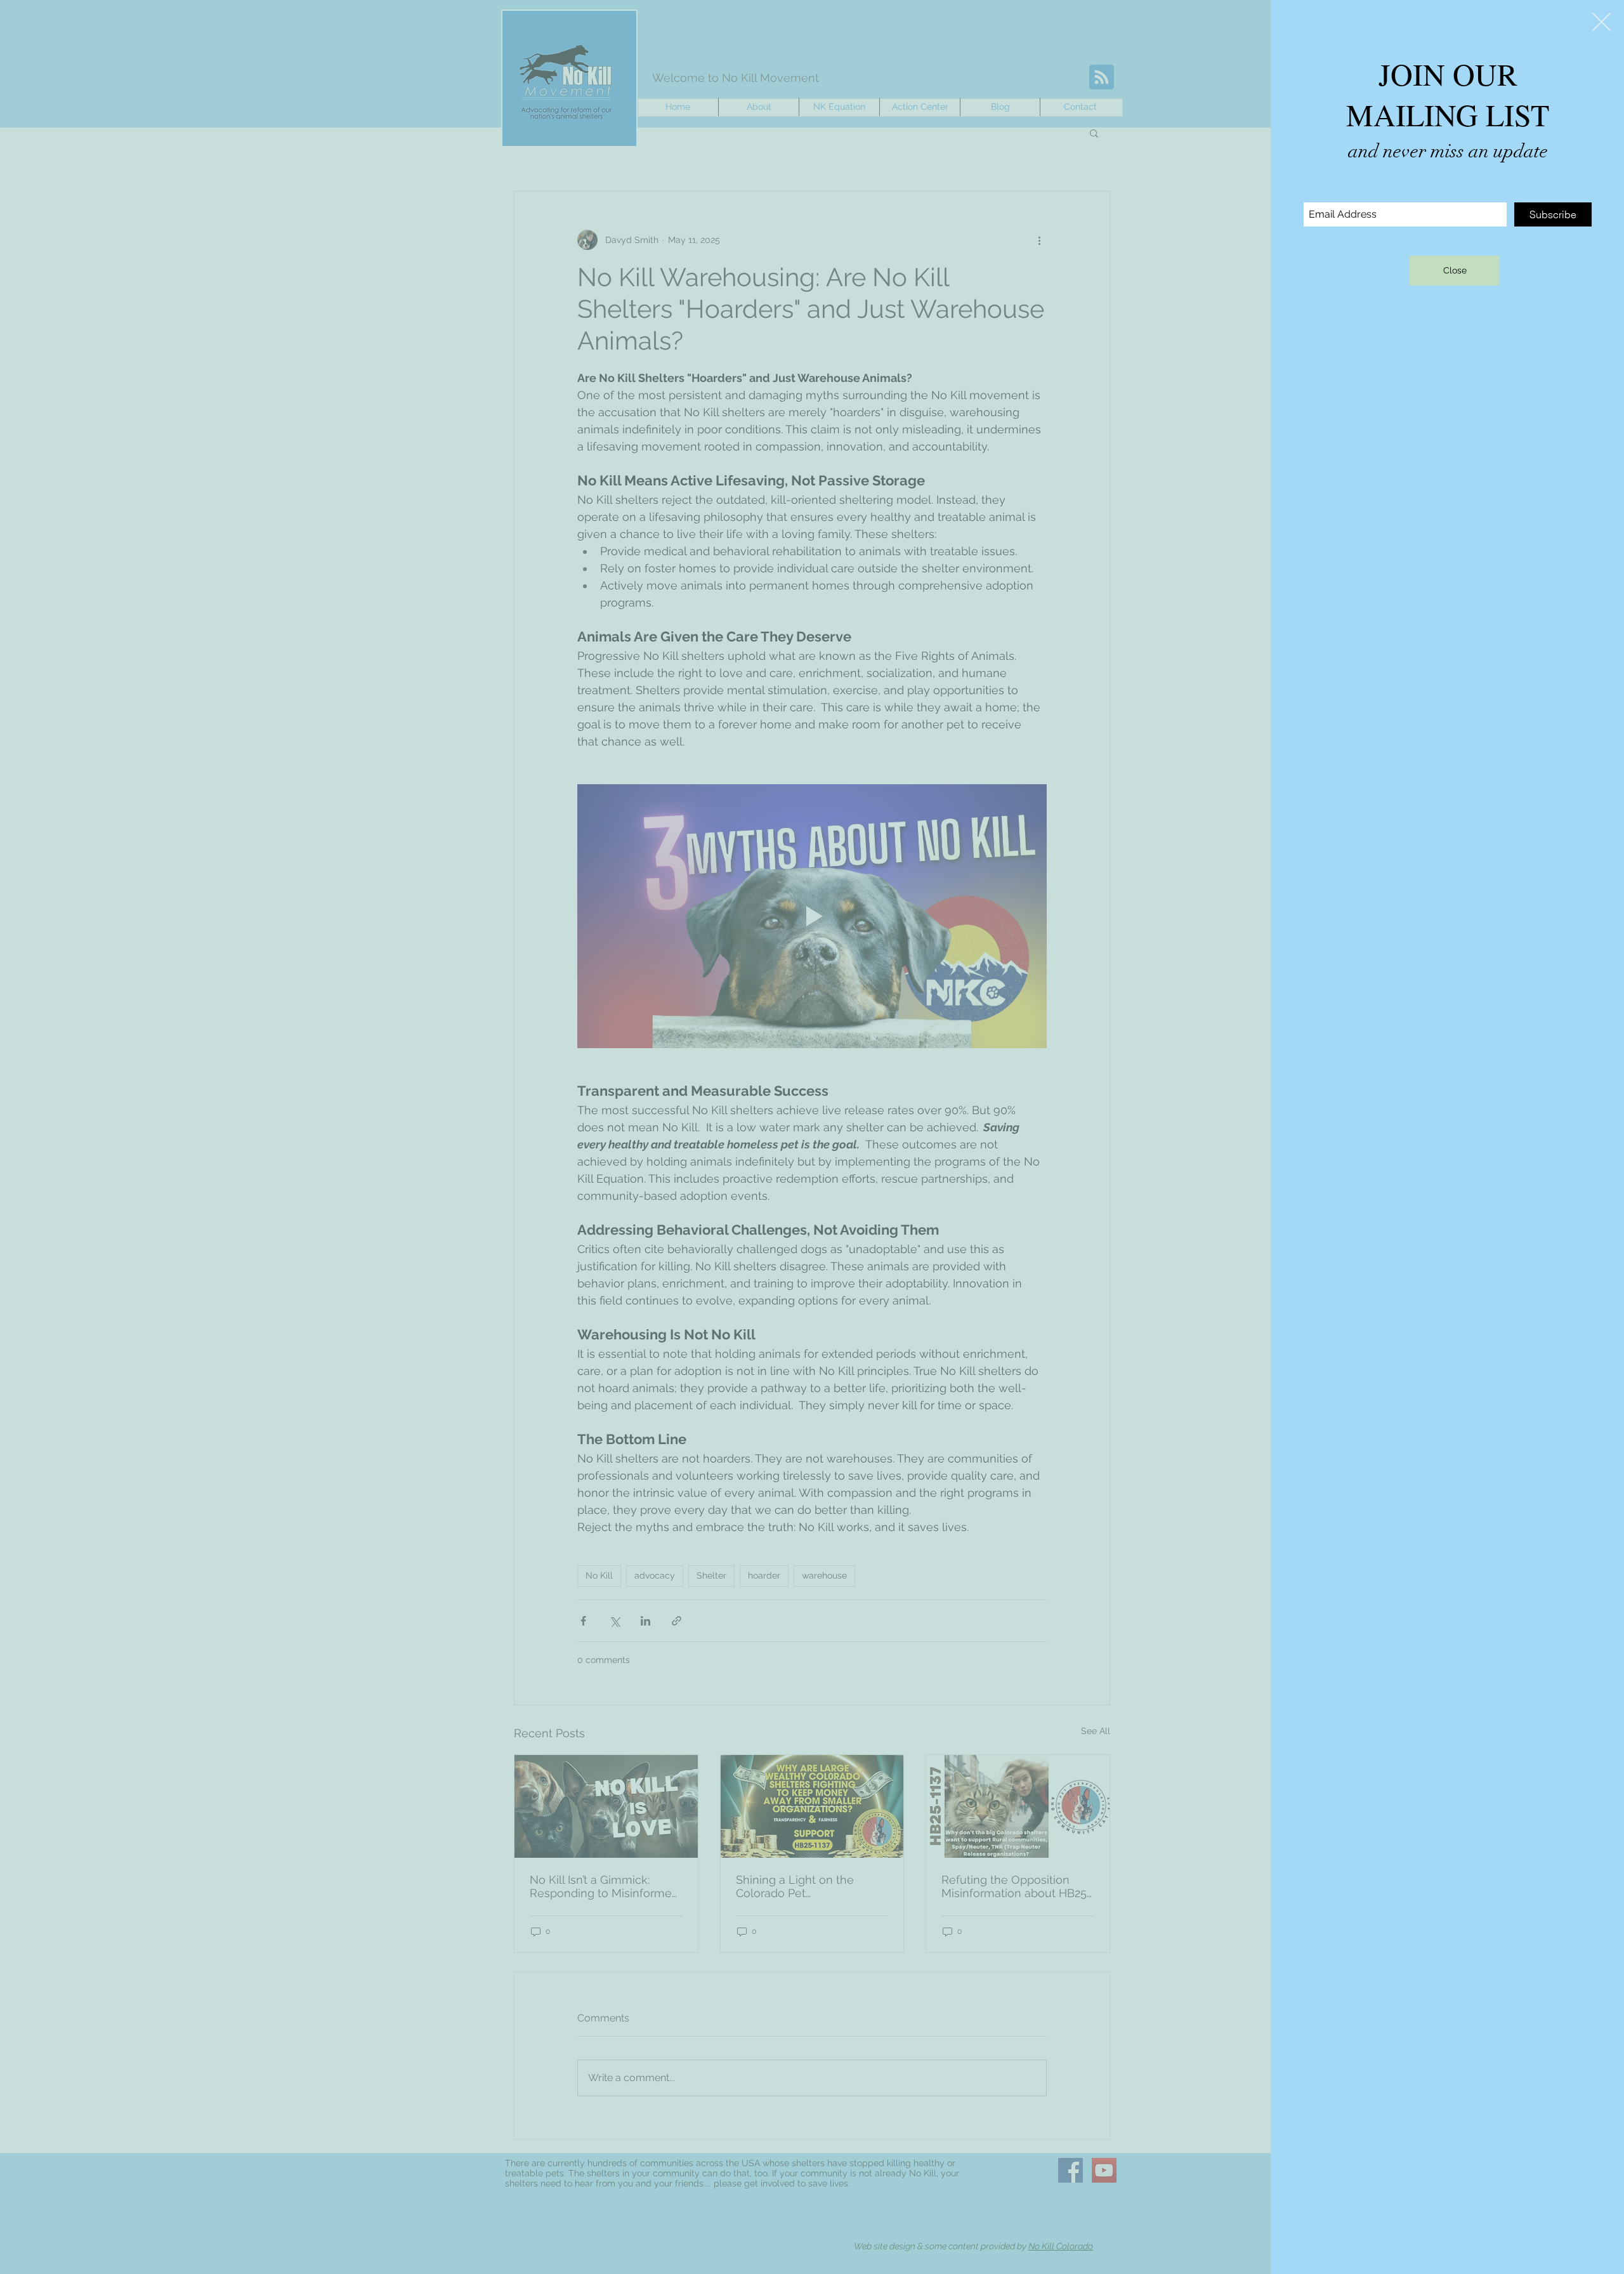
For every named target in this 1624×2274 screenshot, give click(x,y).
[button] (1601, 22)
